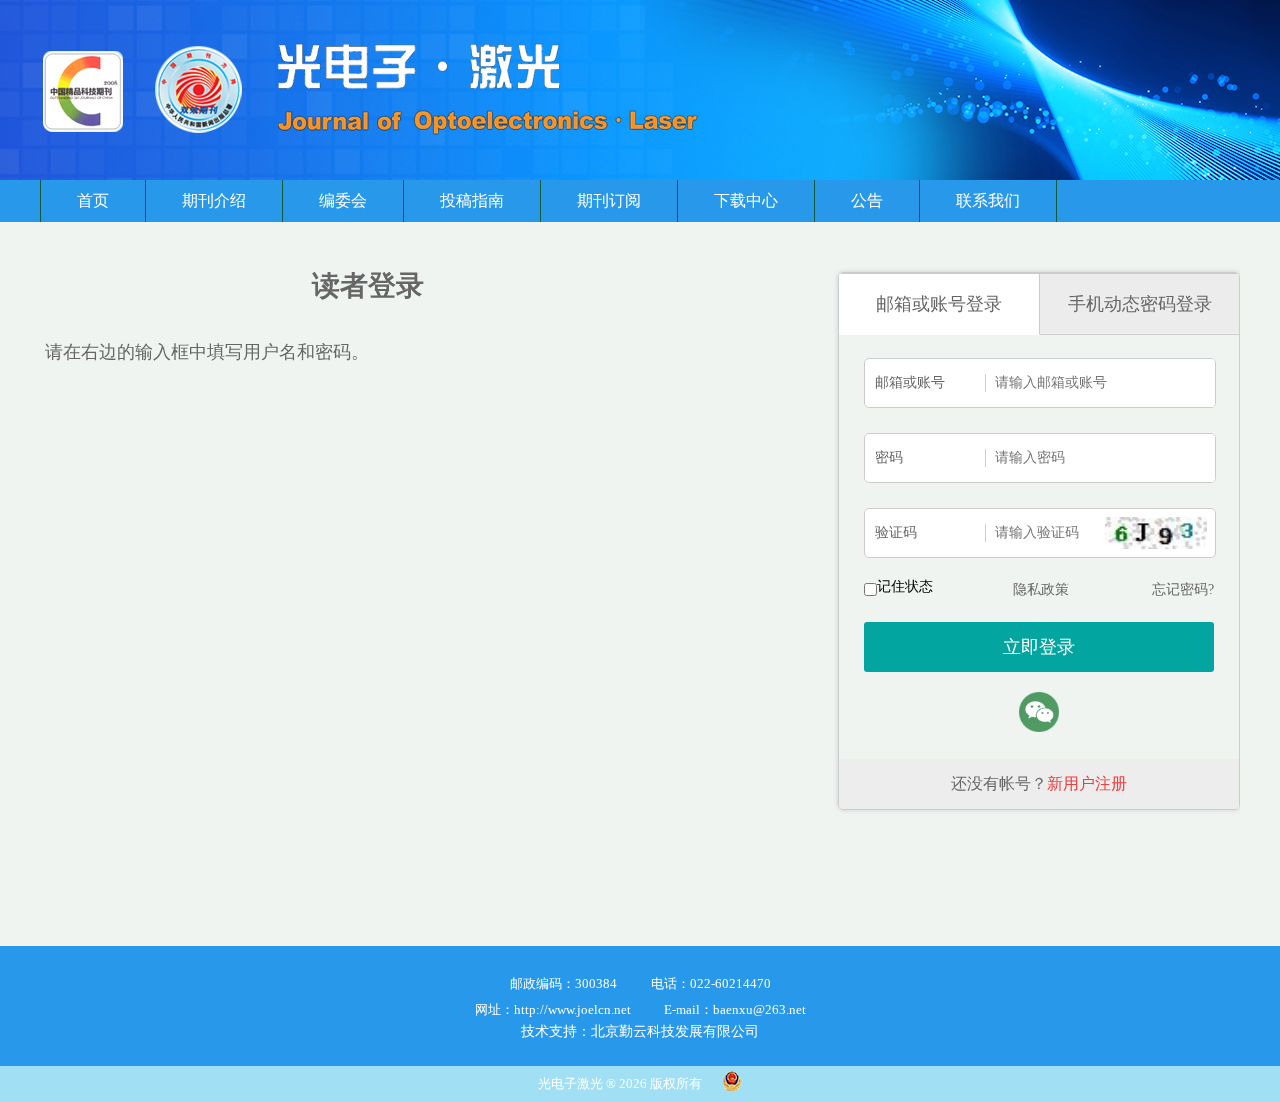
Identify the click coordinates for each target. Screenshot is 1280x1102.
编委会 (343, 200)
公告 (867, 200)
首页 (93, 200)
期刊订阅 (609, 200)
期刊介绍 (214, 200)
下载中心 (746, 200)
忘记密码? (1183, 589)
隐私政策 (1041, 589)
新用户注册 (1087, 783)
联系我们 (988, 200)
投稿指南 (472, 200)
